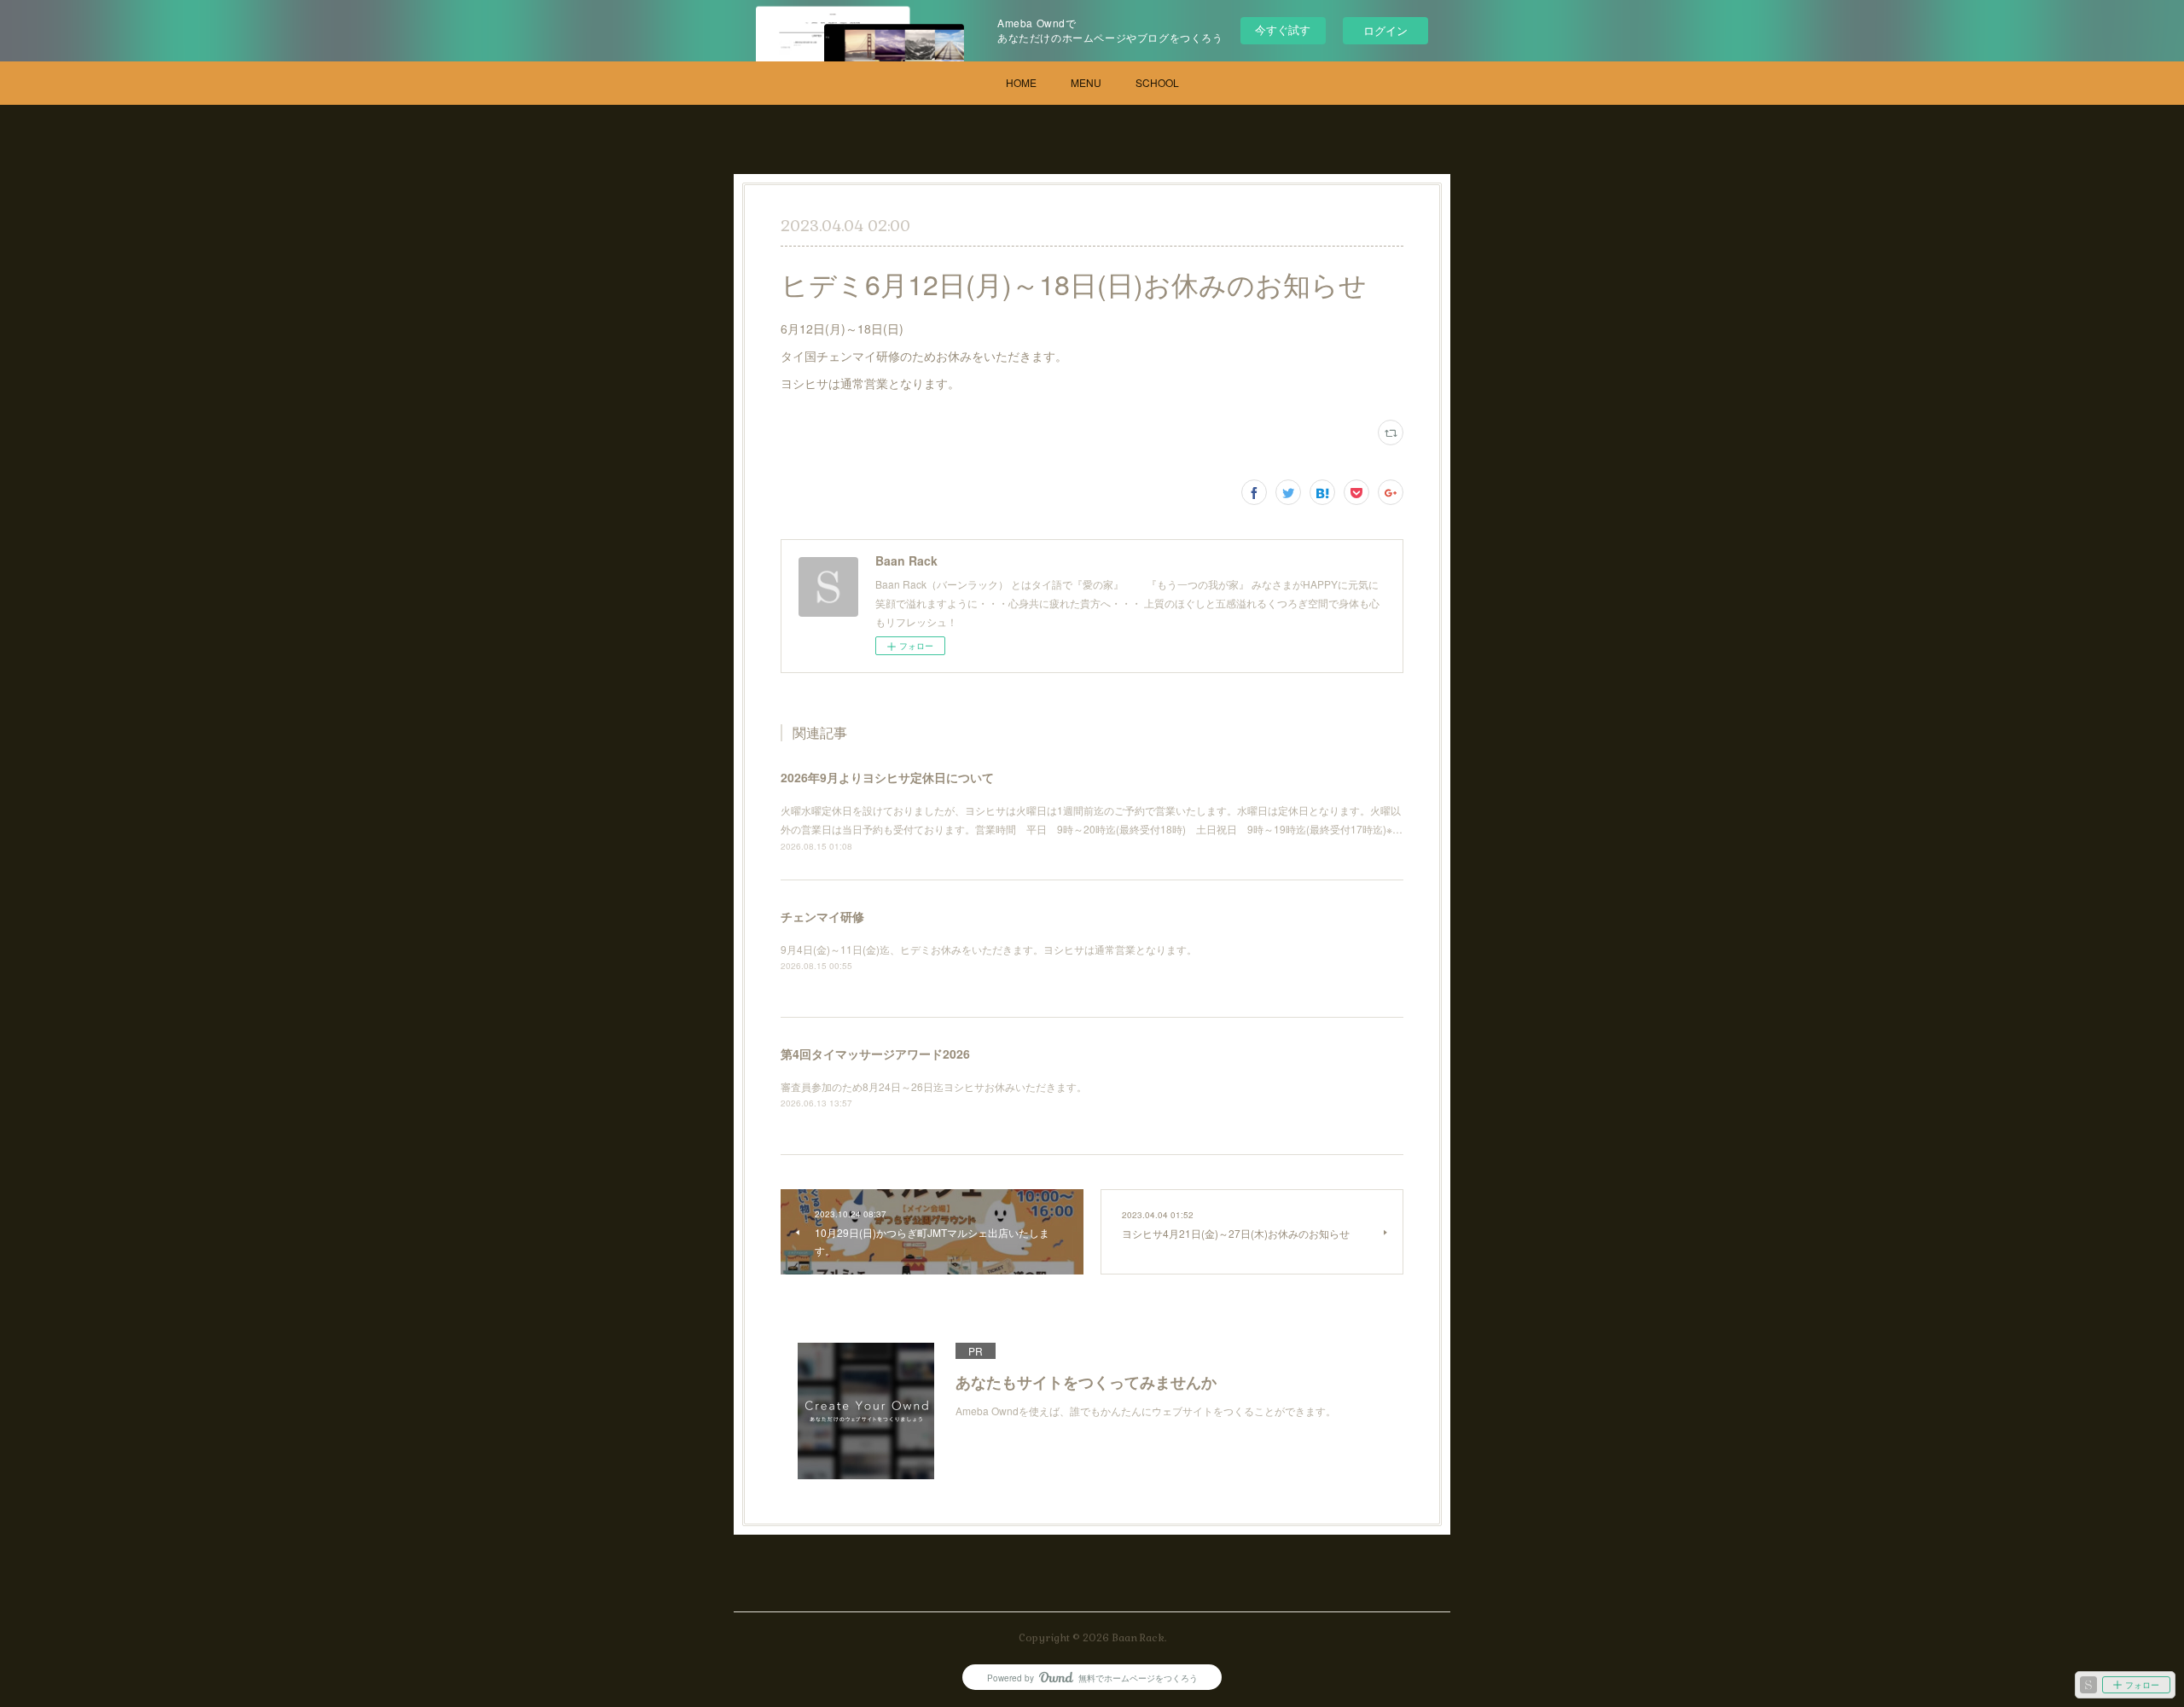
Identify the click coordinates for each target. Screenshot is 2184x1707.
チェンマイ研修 (822, 916)
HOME (1021, 82)
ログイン (1385, 30)
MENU (1086, 82)
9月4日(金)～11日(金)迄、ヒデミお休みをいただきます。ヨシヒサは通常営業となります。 (989, 949)
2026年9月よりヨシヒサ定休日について (887, 777)
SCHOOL (1157, 82)
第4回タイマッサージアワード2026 (875, 1054)
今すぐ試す (1283, 29)
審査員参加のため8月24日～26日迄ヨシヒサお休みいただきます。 (934, 1086)
